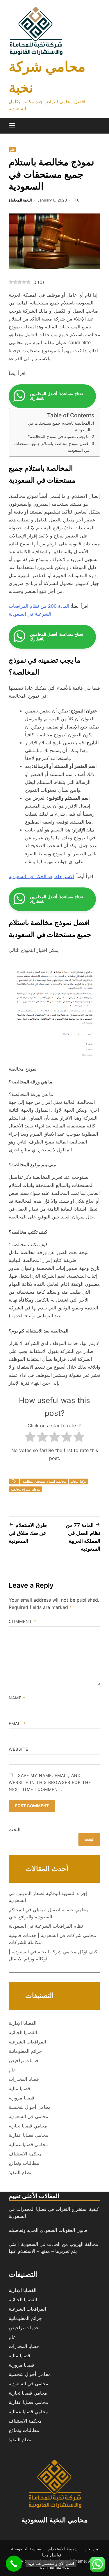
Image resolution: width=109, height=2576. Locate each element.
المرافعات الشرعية (27, 2042)
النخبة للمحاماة (20, 200)
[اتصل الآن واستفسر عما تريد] (14, 2564)
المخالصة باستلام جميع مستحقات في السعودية (59, 426)
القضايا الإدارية (23, 2023)
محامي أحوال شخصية (30, 2107)
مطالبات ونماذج (24, 2163)
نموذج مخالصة (20, 1489)
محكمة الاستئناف (25, 2154)
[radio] (30, 1438)
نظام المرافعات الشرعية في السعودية (46, 1926)
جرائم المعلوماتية (25, 2051)
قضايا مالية (19, 2088)
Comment (22, 1621)
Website (19, 1749)
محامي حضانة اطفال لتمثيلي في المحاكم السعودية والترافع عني (49, 1913)
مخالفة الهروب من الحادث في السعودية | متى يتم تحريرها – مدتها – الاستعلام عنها (53, 2248)
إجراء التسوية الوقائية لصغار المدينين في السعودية (48, 1897)
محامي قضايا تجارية (28, 2126)
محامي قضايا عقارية (28, 2135)
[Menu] (12, 126)
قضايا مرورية (22, 2098)
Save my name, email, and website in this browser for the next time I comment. (50, 1782)
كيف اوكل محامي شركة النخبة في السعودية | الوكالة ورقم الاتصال (53, 1955)
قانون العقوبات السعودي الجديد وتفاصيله (48, 2230)
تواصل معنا (52, 2555)
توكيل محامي (78, 1481)
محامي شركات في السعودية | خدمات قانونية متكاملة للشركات (52, 1939)
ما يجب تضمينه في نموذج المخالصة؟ (59, 436)
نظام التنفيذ (20, 2172)
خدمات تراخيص (24, 2060)
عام (12, 150)
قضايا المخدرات (24, 2079)
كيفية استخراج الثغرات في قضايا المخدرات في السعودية (54, 2213)
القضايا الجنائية (23, 2032)
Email (17, 1723)
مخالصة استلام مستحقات (50, 1481)
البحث (15, 1829)
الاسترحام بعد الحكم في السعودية (41, 876)
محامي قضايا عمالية (28, 2144)
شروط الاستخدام (63, 2549)
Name (17, 1698)
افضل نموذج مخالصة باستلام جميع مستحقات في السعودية (52, 447)
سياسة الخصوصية (26, 2549)
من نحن (91, 2549)
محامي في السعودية (28, 2116)
